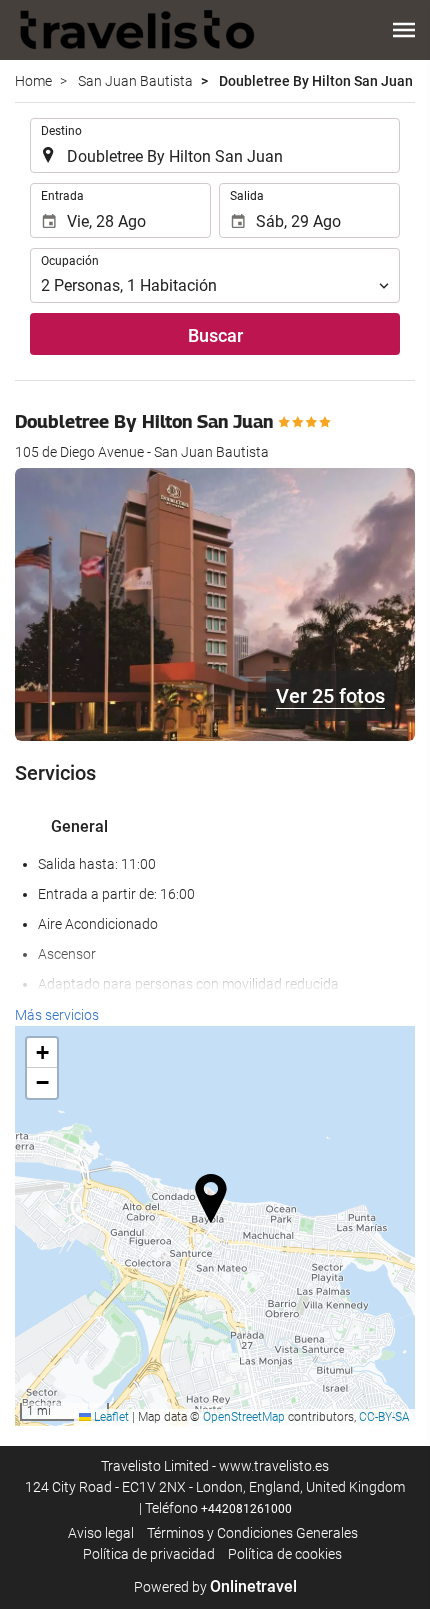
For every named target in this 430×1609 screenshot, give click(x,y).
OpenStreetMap (244, 1417)
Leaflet (110, 1417)
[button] (404, 30)
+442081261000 (246, 1509)
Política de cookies (285, 1554)
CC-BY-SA (384, 1417)
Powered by (215, 1587)
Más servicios (57, 1015)
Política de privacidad (149, 1554)
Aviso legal (101, 1533)
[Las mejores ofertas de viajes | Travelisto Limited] (138, 30)
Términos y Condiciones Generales (252, 1533)
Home (33, 81)
